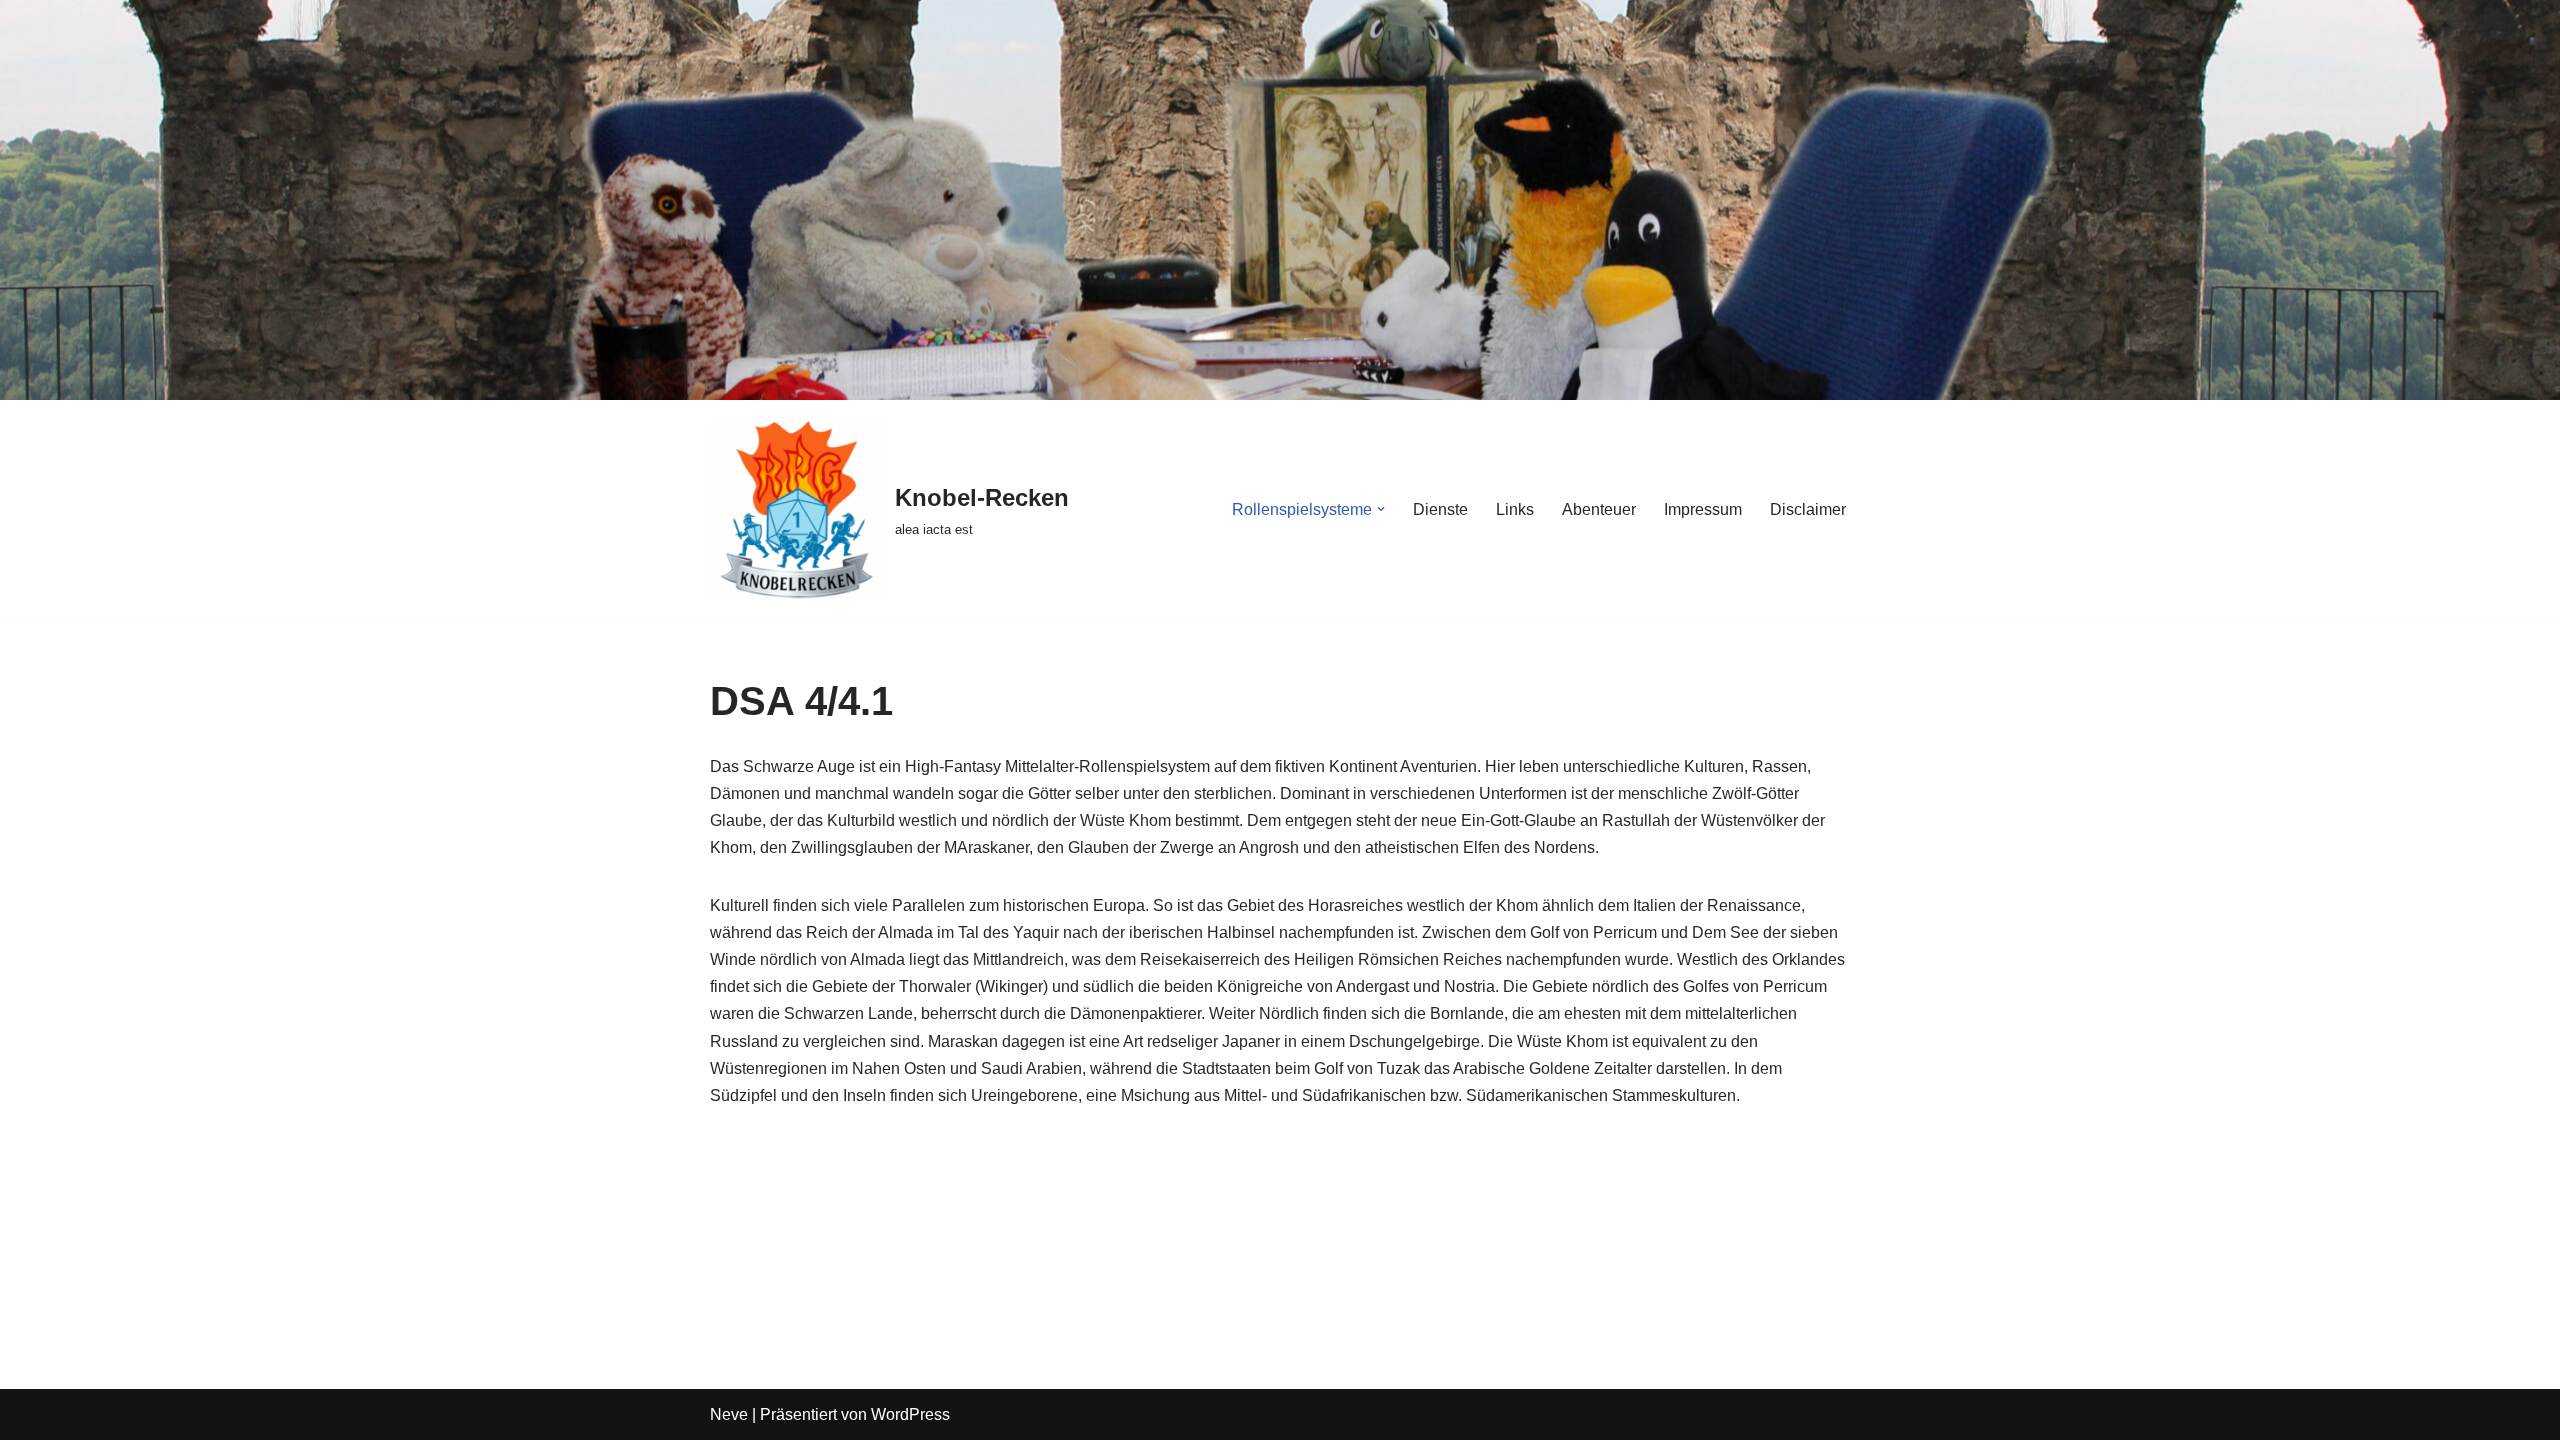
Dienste (1440, 509)
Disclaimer (1808, 509)
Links (1515, 509)
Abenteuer (1599, 509)
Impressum (1703, 509)
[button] (1381, 509)
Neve (729, 1414)
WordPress (910, 1414)
